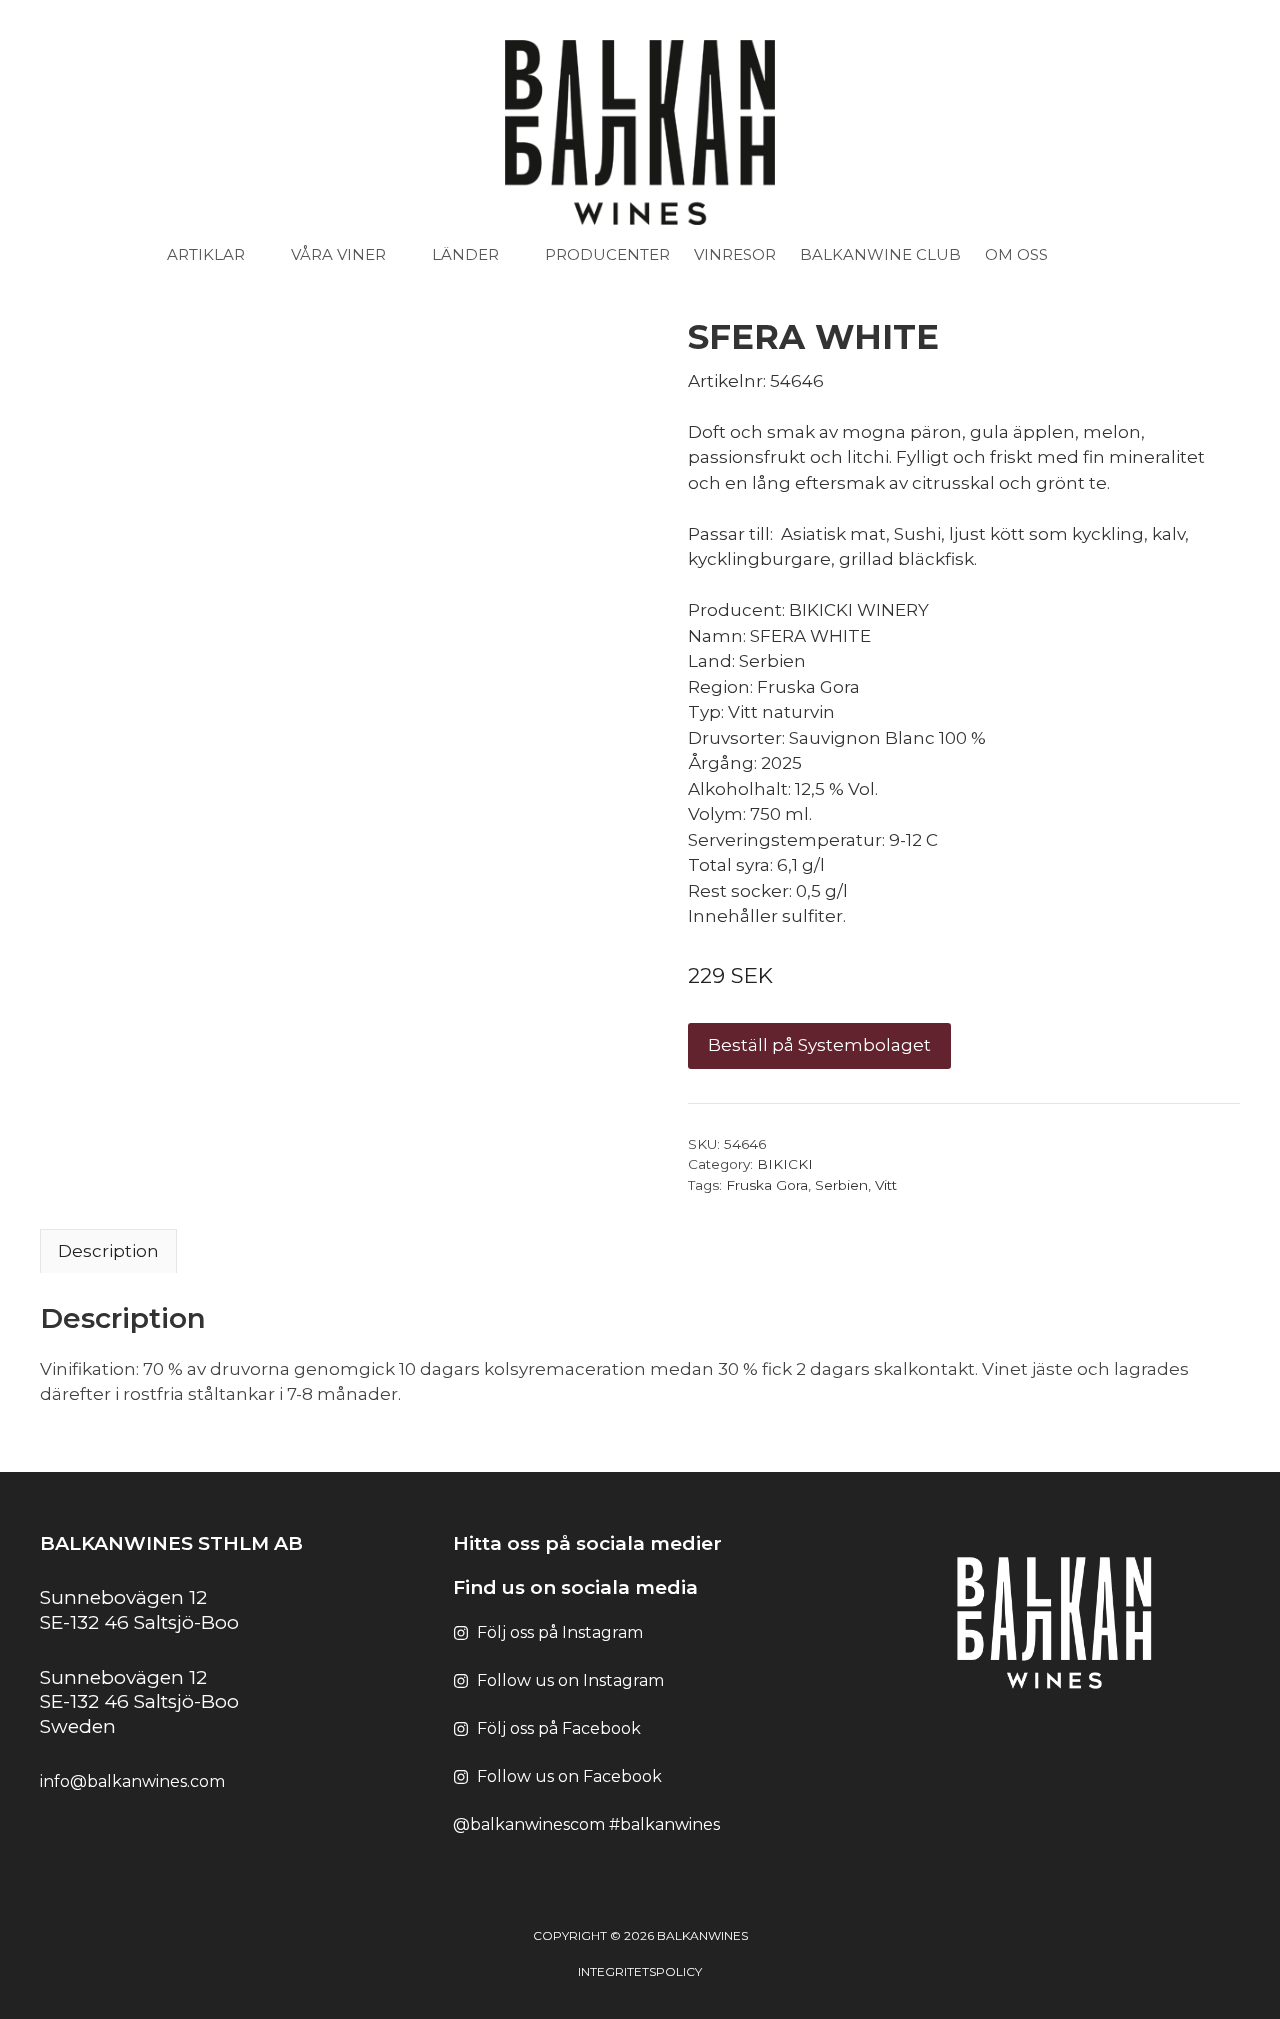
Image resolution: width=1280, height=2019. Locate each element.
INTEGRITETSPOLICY (640, 1971)
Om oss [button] (1016, 254)
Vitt (886, 1185)
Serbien (841, 1185)
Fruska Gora (767, 1185)
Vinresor (735, 254)
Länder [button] (465, 254)
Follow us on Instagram (570, 1680)
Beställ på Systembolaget (819, 1045)
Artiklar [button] (206, 254)
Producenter (607, 254)
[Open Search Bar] (1103, 255)
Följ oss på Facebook (559, 1728)
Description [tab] (108, 1251)
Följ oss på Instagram (560, 1632)
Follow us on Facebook (569, 1776)
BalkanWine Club (880, 254)
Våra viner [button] (338, 254)
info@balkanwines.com (132, 1781)
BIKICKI (785, 1164)
